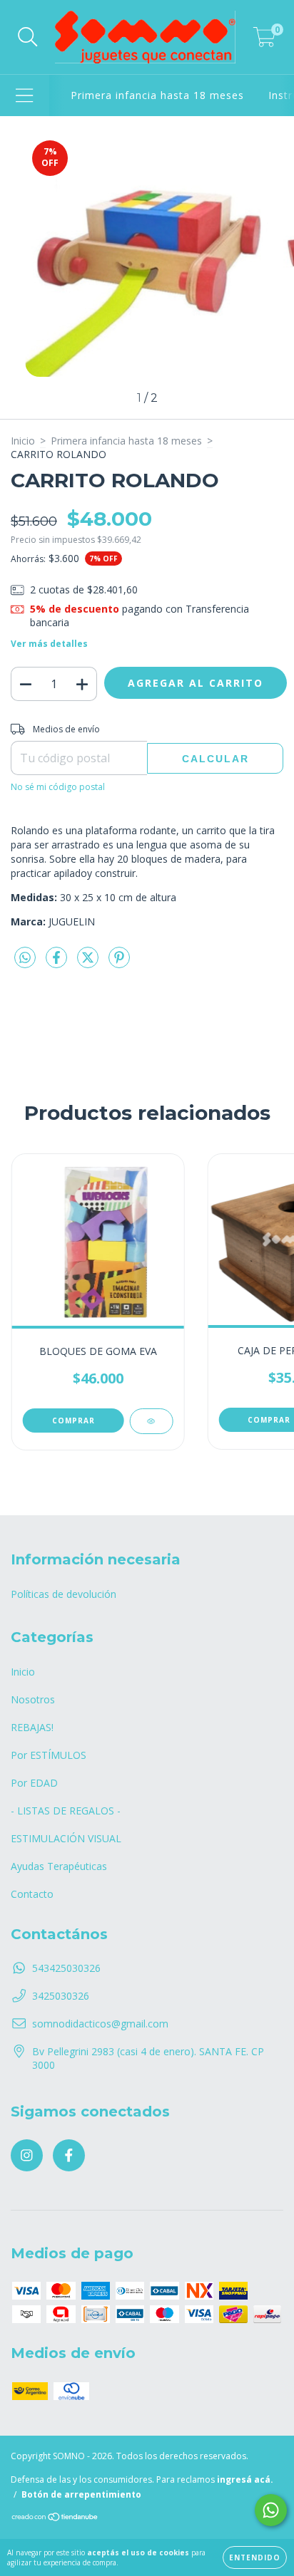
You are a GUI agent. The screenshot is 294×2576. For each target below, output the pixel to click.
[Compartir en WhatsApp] (25, 958)
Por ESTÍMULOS (49, 1755)
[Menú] (25, 96)
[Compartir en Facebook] (58, 963)
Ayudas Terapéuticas (59, 1866)
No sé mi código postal (58, 787)
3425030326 (61, 1996)
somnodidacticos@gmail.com (100, 2024)
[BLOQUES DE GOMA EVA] (151, 1421)
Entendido (255, 2557)
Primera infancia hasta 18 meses (157, 95)
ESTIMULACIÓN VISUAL (66, 1838)
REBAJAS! (32, 1727)
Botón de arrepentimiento (81, 2494)
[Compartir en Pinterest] (119, 963)
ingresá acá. (245, 2479)
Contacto (32, 1894)
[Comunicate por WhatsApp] (271, 2510)
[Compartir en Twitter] (89, 963)
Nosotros (33, 1699)
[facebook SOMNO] (69, 2155)
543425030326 (66, 1968)
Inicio (23, 441)
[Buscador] (28, 37)
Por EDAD (34, 1783)
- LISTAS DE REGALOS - (66, 1811)
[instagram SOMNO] (27, 2155)
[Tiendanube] (55, 2519)
